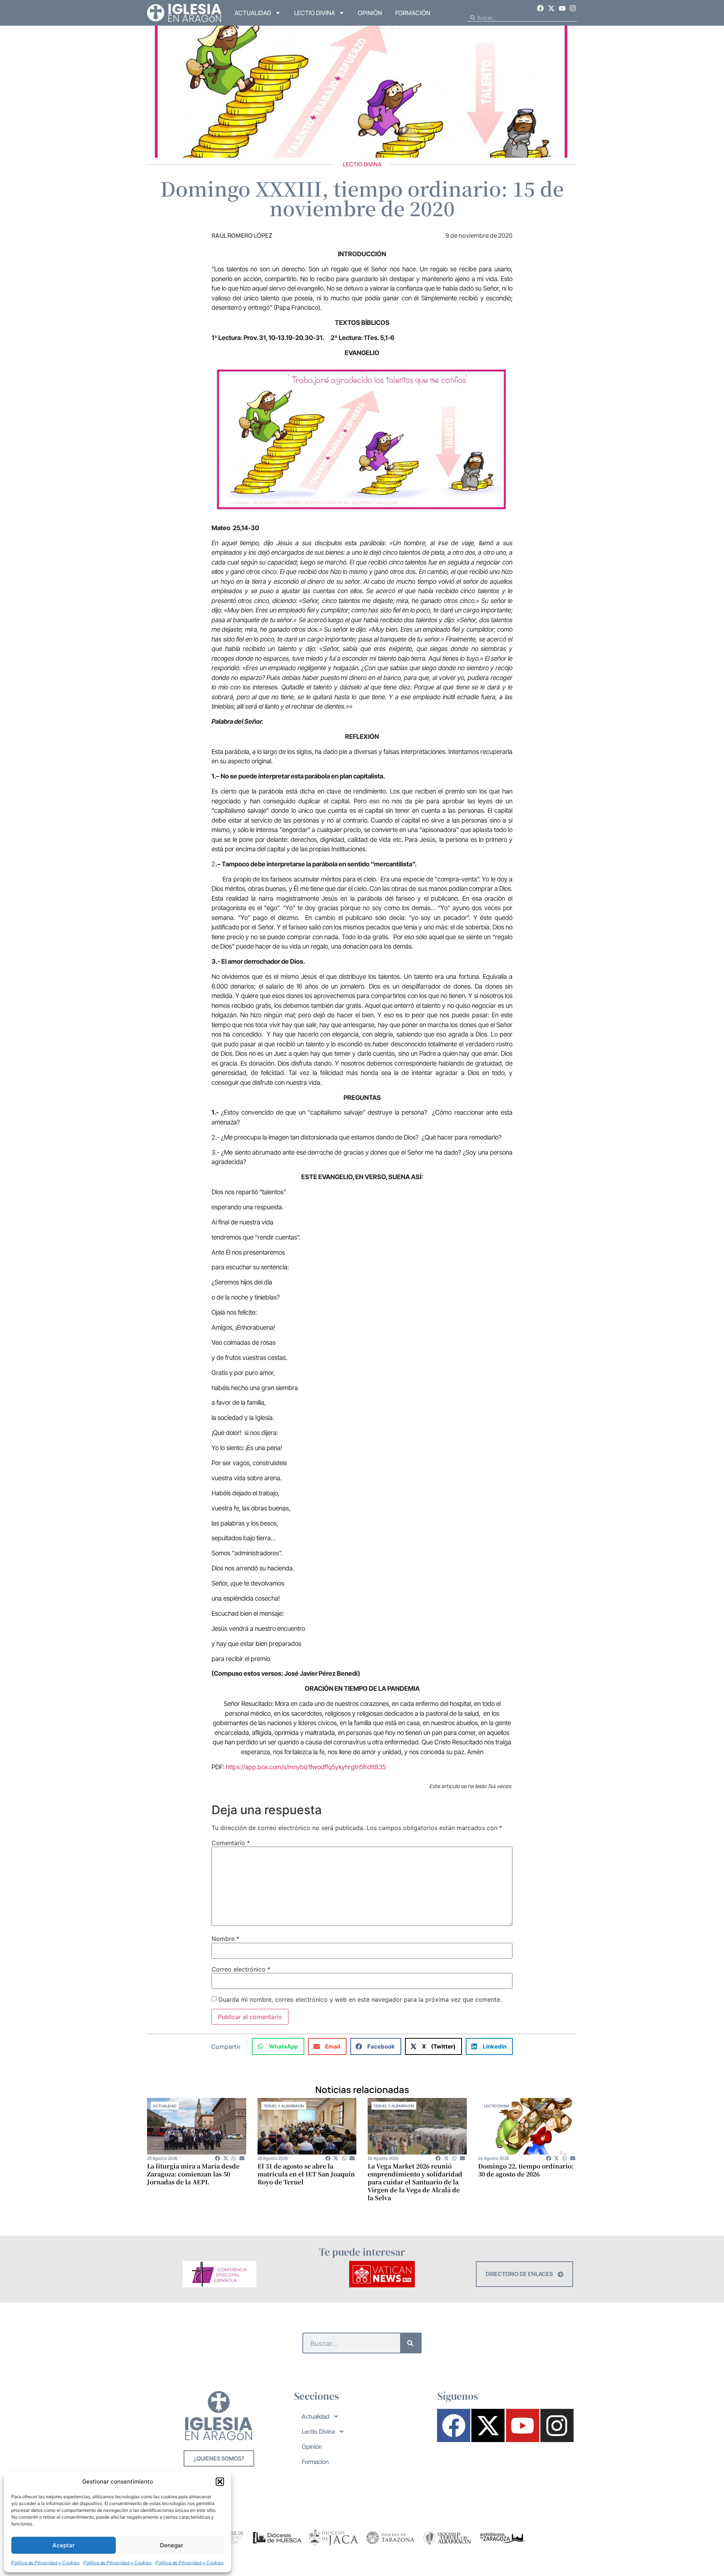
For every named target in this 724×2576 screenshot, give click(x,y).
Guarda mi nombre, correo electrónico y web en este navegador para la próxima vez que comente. (360, 1999)
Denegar (172, 2545)
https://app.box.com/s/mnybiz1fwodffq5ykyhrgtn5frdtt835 (306, 1767)
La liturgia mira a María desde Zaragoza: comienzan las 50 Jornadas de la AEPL (193, 2174)
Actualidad (253, 13)
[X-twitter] (551, 8)
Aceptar (64, 2545)
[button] (220, 2482)
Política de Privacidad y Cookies (45, 2563)
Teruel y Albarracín (284, 2106)
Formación (413, 13)
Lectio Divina (314, 13)
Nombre (225, 1939)
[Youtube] (562, 8)
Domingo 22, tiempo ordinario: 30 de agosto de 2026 (526, 2170)
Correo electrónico (241, 1969)
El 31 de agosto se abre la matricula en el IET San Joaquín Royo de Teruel (306, 2174)
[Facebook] (541, 8)
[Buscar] (410, 2343)
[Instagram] (573, 8)
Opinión (370, 13)
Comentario (231, 1843)
